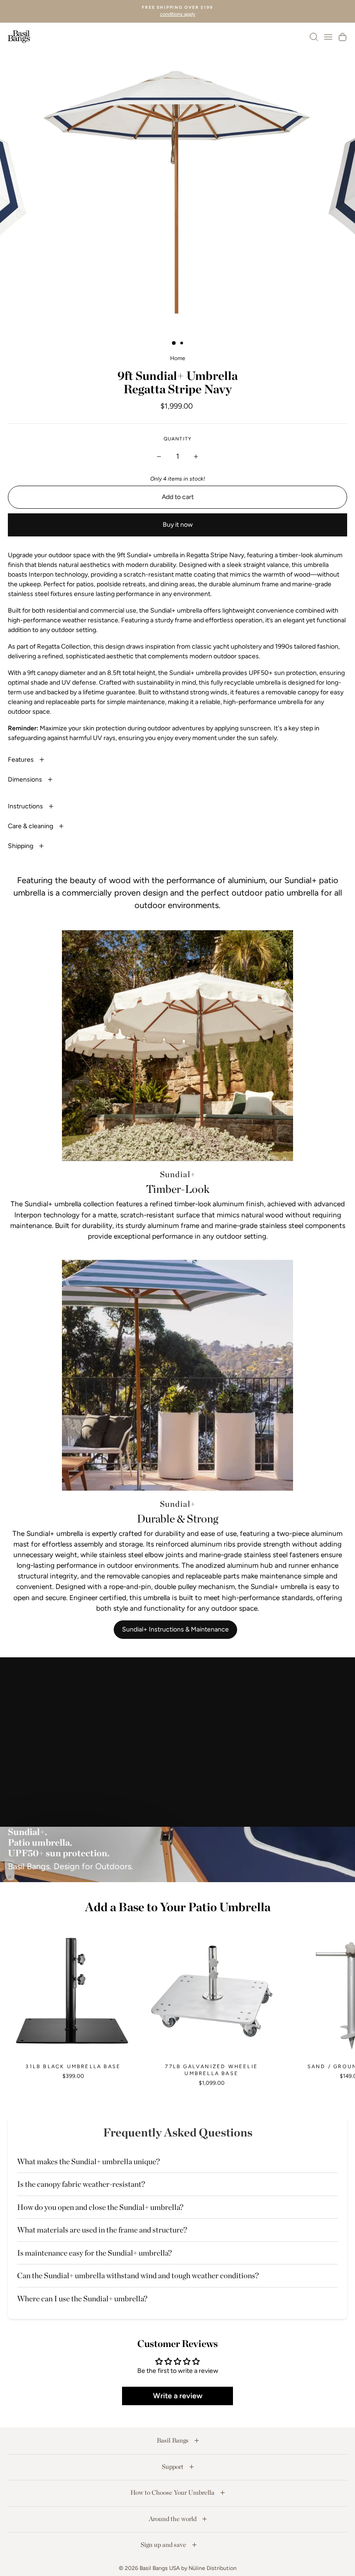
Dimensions (26, 779)
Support (173, 2467)
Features (21, 760)
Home (178, 358)
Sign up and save (164, 2545)
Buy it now (178, 525)
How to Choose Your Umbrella (173, 2492)
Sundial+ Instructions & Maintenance (175, 1629)
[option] (177, 11)
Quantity (177, 439)
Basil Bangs (173, 2440)
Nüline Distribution (213, 2568)
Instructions (26, 806)
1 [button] (174, 343)
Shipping (21, 846)
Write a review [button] (178, 2396)
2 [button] (183, 344)
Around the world (173, 2519)
